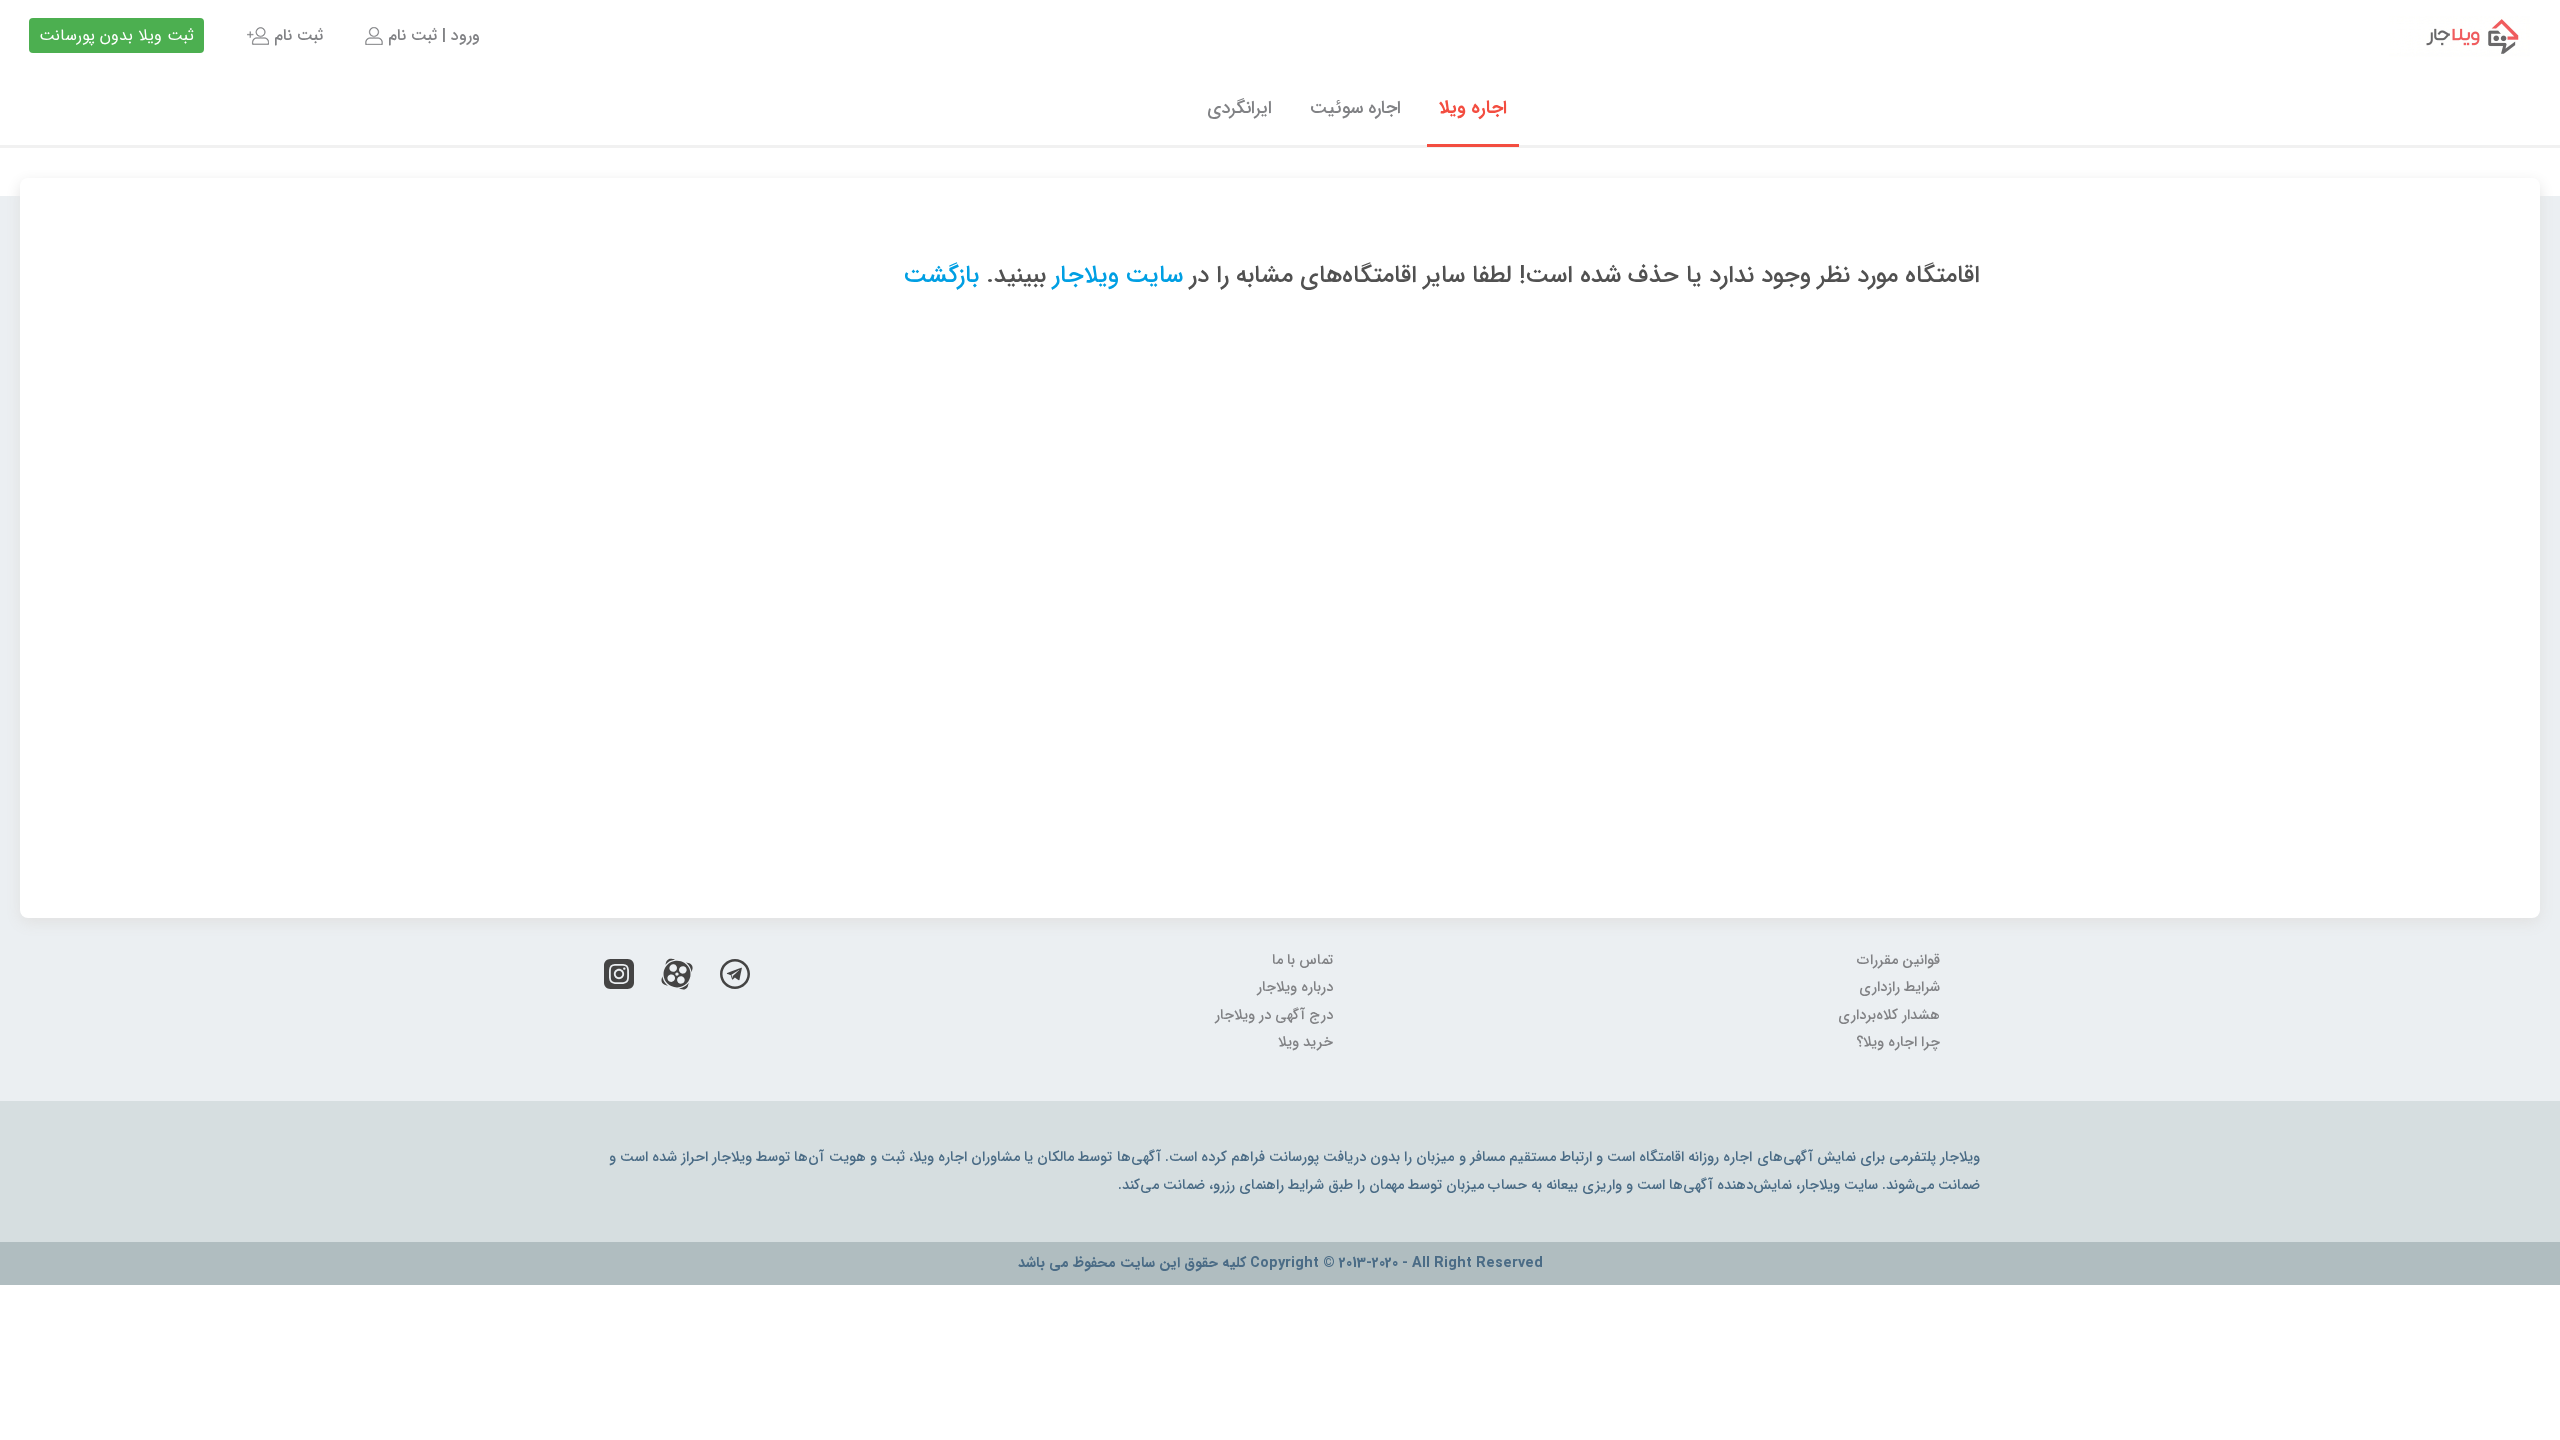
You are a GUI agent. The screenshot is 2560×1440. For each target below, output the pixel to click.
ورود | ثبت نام (431, 35)
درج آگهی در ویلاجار (1274, 1015)
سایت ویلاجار (1118, 276)
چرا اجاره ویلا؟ (1898, 1042)
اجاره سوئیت (1355, 108)
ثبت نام (296, 35)
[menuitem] (420, 36)
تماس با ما (1302, 960)
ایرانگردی (1239, 108)
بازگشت (941, 276)
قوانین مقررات (1898, 960)
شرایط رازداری (1899, 987)
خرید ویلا (1305, 1042)
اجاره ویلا (1473, 108)
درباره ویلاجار (1295, 987)
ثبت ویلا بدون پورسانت (116, 35)
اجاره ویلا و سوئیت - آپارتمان (2459, 36)
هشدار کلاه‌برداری (1889, 1015)
